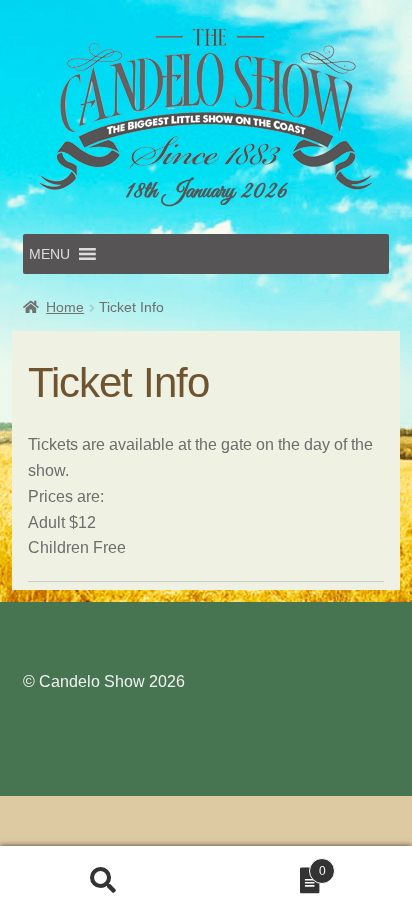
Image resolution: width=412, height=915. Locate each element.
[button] (49, 254)
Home (65, 307)
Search (103, 881)
